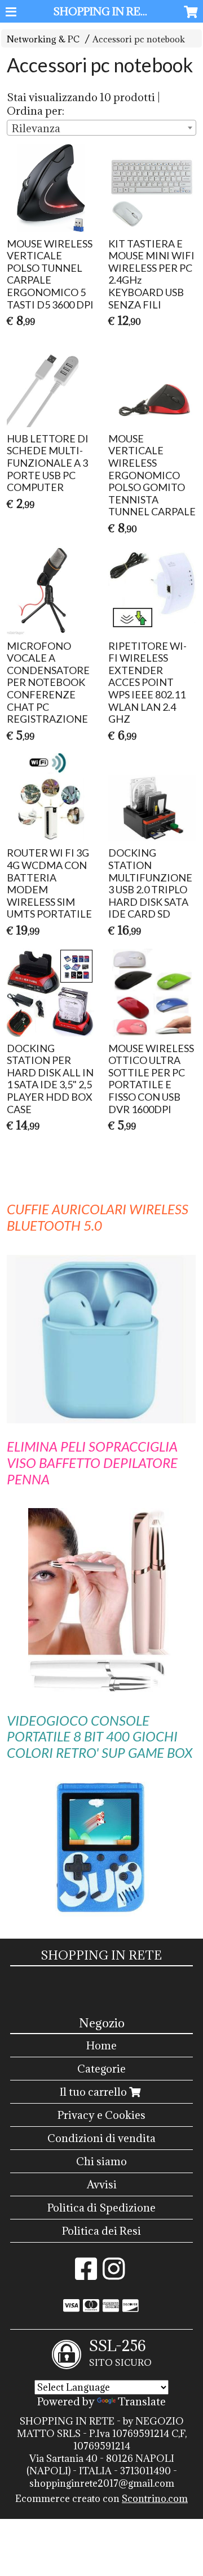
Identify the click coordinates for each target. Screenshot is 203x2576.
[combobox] (101, 128)
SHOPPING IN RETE (104, 11)
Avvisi (102, 2184)
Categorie (101, 2069)
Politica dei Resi (101, 2231)
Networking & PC (43, 39)
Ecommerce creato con (101, 2499)
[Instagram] (114, 2274)
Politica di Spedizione (101, 2208)
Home (101, 2045)
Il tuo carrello (94, 2092)
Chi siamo (101, 2161)
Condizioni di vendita (101, 2138)
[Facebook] (86, 2274)
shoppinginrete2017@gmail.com (102, 2483)
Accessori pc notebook (139, 39)
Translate (142, 2401)
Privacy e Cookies (101, 2115)
